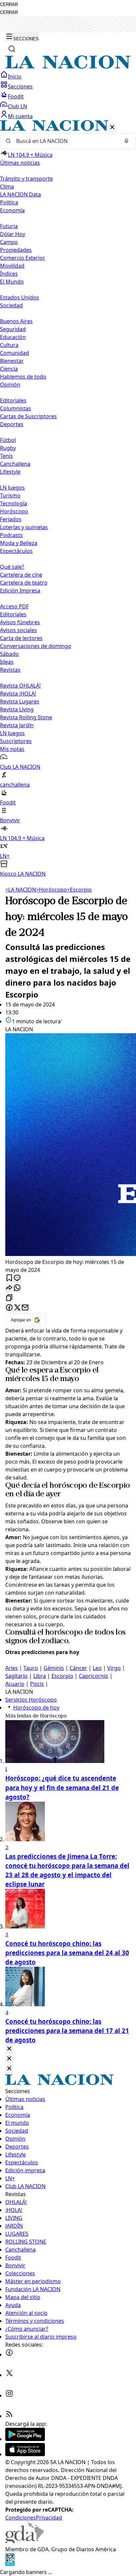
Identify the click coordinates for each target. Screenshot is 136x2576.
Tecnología (14, 503)
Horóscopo (14, 511)
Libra (40, 1676)
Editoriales (13, 400)
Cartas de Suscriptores (28, 416)
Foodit (16, 96)
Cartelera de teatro (24, 583)
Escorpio (79, 890)
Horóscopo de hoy (36, 1708)
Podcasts (11, 535)
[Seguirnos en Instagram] (9, 2395)
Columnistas (16, 408)
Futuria (9, 226)
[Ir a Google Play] (25, 2439)
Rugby (8, 448)
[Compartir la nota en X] (17, 1308)
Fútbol (8, 440)
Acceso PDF (14, 606)
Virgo (114, 1668)
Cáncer (78, 1668)
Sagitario (17, 1676)
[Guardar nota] (9, 1278)
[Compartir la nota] (9, 1288)
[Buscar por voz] (126, 141)
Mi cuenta (20, 116)
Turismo (10, 495)
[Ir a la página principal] (68, 67)
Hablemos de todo (23, 377)
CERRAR (9, 4)
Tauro (31, 1668)
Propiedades (16, 250)
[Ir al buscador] (12, 49)
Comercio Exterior (23, 258)
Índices (9, 274)
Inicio (15, 77)
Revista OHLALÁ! (20, 686)
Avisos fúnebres (20, 622)
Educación (13, 337)
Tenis (6, 456)
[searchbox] (65, 141)
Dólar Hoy (13, 234)
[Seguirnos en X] (9, 2375)
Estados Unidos (19, 297)
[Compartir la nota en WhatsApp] (17, 1288)
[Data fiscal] (10, 2564)
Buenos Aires (16, 321)
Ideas (7, 662)
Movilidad (12, 266)
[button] (68, 499)
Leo (97, 1668)
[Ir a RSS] (9, 2416)
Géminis (54, 1668)
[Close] (9, 2049)
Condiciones (21, 2518)
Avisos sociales (18, 630)
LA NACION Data (20, 194)
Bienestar (12, 361)
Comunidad (15, 353)
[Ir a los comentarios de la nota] (17, 1278)
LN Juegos (12, 488)
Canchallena (15, 464)
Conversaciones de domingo (36, 646)
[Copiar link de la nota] (9, 1298)
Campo (9, 242)
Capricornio (94, 1676)
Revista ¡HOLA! (18, 694)
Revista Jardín (17, 725)
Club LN (17, 106)
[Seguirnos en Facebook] (9, 2355)
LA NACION (21, 890)
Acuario (15, 1684)
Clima (7, 186)
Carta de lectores (21, 638)
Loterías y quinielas (24, 527)
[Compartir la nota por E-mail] (25, 1308)
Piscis (37, 1684)
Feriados (11, 519)
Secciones (20, 86)
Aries (12, 1668)
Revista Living (17, 709)
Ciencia (9, 369)
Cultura (9, 345)
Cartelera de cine (21, 575)
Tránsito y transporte (26, 179)
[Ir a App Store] (25, 2454)
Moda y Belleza (19, 543)
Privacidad (49, 2518)
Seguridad (13, 329)
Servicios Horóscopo (31, 1700)
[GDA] (24, 2541)
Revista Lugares (20, 701)
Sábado (9, 654)
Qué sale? (12, 567)
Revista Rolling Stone (26, 717)
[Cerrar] (112, 128)
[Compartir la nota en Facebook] (9, 1308)
